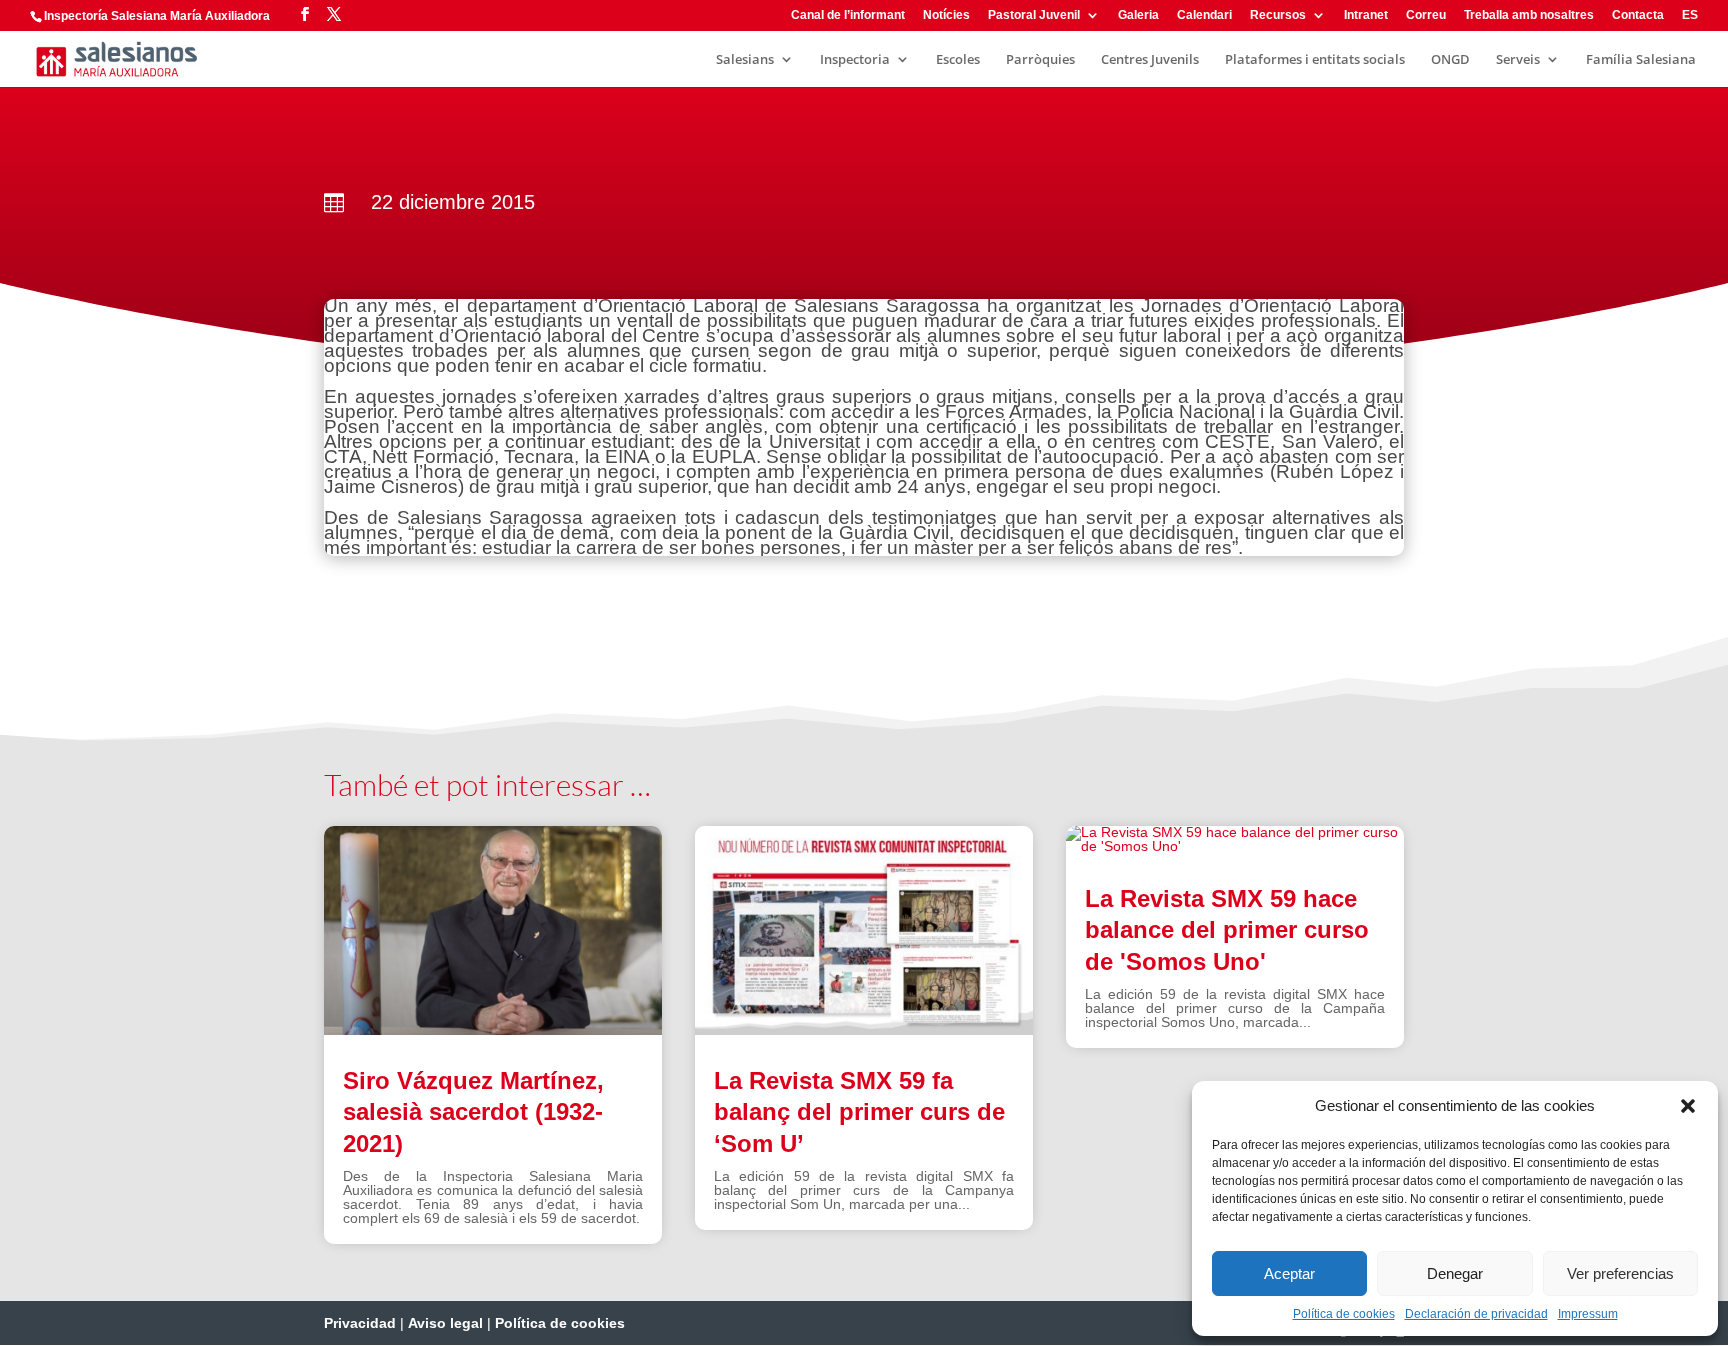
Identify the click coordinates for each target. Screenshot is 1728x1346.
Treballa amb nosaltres (1529, 15)
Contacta (1638, 15)
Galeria (1138, 15)
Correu (1426, 15)
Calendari (1204, 15)
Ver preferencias (1620, 1273)
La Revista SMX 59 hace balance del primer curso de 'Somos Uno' (1227, 929)
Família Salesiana (1641, 60)
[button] (1688, 1106)
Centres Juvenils (1150, 60)
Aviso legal (445, 1323)
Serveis (1518, 60)
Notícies (946, 15)
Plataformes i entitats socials (1315, 60)
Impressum (1588, 1314)
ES (1690, 15)
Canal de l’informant (848, 15)
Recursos (1278, 15)
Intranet (1366, 15)
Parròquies (1040, 60)
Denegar (1455, 1273)
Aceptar (1289, 1273)
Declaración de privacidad (1476, 1314)
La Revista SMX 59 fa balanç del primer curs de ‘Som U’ (859, 1111)
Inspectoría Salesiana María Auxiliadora (157, 16)
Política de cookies (1344, 1314)
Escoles (958, 60)
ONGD (1450, 60)
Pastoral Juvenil (1034, 15)
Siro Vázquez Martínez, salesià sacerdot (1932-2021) (473, 1111)
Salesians (745, 60)
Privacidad (360, 1323)
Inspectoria (855, 60)
